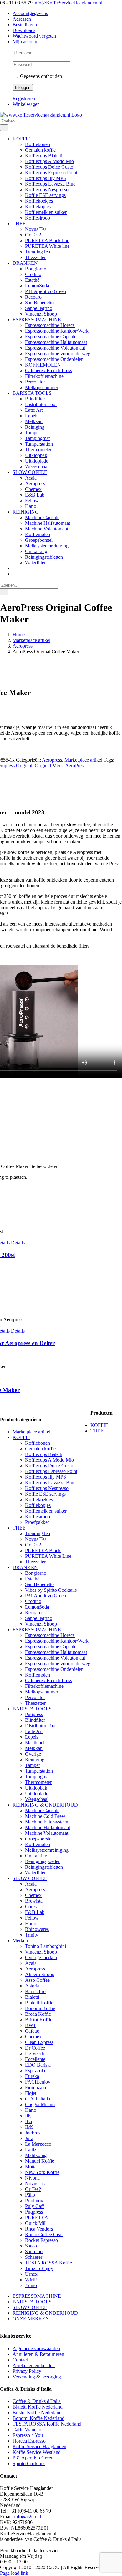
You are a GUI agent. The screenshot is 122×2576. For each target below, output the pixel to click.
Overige (33, 1754)
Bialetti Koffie (39, 2003)
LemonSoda (37, 1607)
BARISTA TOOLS (32, 1709)
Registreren (24, 98)
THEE (19, 1528)
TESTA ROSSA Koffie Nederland (47, 2424)
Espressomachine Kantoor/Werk (57, 1641)
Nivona (32, 2178)
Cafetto (32, 2031)
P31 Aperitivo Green (46, 1596)
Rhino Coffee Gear (44, 2234)
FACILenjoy (38, 2082)
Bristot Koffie (39, 2020)
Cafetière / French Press (48, 1680)
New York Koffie (42, 2172)
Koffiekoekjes (39, 1500)
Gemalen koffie (40, 1449)
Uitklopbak (36, 1788)
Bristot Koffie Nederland (37, 2413)
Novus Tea (36, 1539)
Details (18, 1243)
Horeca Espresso (29, 2441)
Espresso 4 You (28, 2435)
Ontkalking (36, 1856)
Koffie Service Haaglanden (39, 2446)
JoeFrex (33, 2133)
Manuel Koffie (40, 2161)
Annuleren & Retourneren (38, 2354)
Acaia (31, 1884)
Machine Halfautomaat (48, 1827)
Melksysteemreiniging (47, 1850)
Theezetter (35, 1562)
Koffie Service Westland (37, 2452)
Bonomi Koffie (40, 2008)
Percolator (35, 1697)
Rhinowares (37, 1929)
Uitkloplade (37, 1793)
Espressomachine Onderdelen (54, 1669)
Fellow (32, 1918)
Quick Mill (36, 2223)
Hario (31, 1924)
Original (43, 766)
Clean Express (39, 2042)
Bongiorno (36, 1573)
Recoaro (33, 1613)
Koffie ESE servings (45, 1494)
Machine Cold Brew (45, 1816)
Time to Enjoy (39, 2268)
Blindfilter (35, 1720)
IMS (29, 2127)
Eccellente (35, 2059)
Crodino (33, 1601)
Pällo (30, 2195)
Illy (28, 2116)
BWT (31, 2025)
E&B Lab (35, 1912)
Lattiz (31, 2150)
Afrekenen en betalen (34, 2365)
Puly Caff (35, 2206)
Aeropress (52, 760)
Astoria (32, 1986)
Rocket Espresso (41, 2240)
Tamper (33, 1765)
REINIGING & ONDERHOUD (45, 1805)
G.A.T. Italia (38, 2099)
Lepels (32, 1737)
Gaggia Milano (40, 2104)
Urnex (31, 2274)
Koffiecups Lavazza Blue (50, 1483)
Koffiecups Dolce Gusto (49, 1466)
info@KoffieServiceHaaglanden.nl (68, 3)
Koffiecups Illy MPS (46, 1477)
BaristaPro (35, 1991)
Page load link (14, 2573)
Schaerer (34, 2257)
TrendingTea (38, 1533)
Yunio (31, 2285)
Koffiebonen (38, 1443)
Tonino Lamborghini (46, 1946)
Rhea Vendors (39, 2229)
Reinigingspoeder (42, 1861)
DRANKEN (25, 1567)
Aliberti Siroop (40, 1974)
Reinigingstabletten (44, 1867)
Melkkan (34, 1748)
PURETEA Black (43, 1550)
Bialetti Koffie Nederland (38, 2407)
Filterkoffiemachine (44, 1686)
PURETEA (37, 2217)
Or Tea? (33, 1545)
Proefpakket (37, 1522)
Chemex (33, 1895)
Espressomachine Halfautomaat (56, 1652)
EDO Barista (38, 2065)
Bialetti (32, 1997)
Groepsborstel (39, 1839)
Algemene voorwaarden (36, 2348)
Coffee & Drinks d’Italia (37, 2401)
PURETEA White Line (48, 1556)
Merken (20, 1940)
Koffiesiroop (38, 1516)
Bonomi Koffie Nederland (38, 2418)
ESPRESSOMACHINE (37, 1630)
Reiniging (35, 1760)
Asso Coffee (37, 1980)
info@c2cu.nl (28, 2516)
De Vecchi (35, 2054)
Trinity (32, 1935)
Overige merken (41, 1957)
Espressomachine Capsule (51, 1647)
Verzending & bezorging (37, 2377)
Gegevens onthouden (40, 76)
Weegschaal (37, 1799)
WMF (31, 2280)
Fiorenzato (36, 2087)
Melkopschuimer (42, 1692)
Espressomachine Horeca (50, 1635)
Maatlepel (35, 1743)
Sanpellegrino (39, 1618)
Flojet (31, 2093)
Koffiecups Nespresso (47, 1488)
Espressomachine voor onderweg (58, 1663)
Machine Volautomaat (47, 1833)
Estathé (32, 1579)
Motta (31, 2167)
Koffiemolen (38, 1675)
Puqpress (34, 1714)
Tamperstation (39, 1771)
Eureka (32, 2076)
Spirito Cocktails (29, 2463)
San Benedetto (39, 1584)
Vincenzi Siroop (41, 1624)
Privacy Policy (27, 2371)
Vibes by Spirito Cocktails (51, 1590)
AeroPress (75, 766)
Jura (29, 2138)
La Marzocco (38, 2144)
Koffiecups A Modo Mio (49, 1460)
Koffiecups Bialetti (44, 1454)
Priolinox (34, 2201)
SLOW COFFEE (30, 1878)
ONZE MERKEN (31, 2319)
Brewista (34, 1901)
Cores (31, 1907)
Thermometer (38, 1782)
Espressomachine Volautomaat (55, 1658)
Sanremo (34, 2251)
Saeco (31, 2246)
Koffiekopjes (38, 1505)
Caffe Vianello (27, 2429)
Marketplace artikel (83, 760)
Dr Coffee (35, 2048)
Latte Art (34, 1731)
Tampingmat (37, 1777)
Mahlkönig (36, 2155)
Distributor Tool (41, 1726)
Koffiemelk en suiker (46, 1511)
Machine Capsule (42, 1810)
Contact (20, 2360)
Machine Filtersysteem (47, 1822)
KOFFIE (21, 1437)
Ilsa (28, 2121)
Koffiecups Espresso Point (51, 1471)
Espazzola (35, 2071)
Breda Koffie (38, 2014)
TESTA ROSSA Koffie (48, 2263)
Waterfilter (35, 1873)
